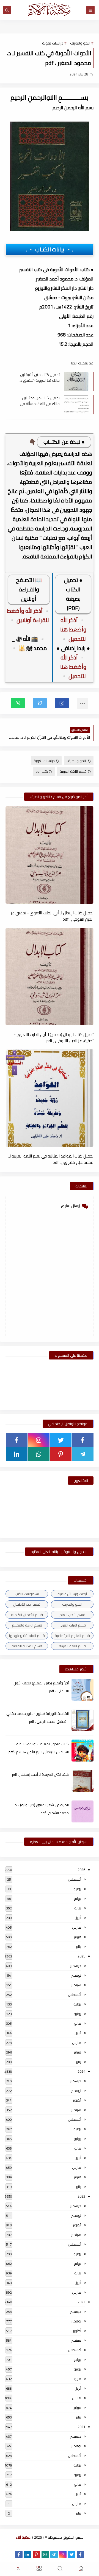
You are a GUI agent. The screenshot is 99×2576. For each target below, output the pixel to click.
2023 (81, 2196)
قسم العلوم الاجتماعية (72, 1636)
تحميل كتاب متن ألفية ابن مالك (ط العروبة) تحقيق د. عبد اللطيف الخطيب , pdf (40, 377)
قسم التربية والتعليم (27, 1625)
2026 (81, 1870)
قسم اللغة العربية (73, 771)
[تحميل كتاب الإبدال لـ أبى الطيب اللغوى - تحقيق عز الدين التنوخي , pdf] (50, 855)
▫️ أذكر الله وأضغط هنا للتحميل (73, 629)
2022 (81, 2302)
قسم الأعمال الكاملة (27, 1615)
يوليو (77, 1889)
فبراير (77, 1937)
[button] (62, 703)
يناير (79, 1946)
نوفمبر (76, 1975)
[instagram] (39, 1440)
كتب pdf (42, 771)
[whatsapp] (39, 1454)
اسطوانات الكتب (27, 1594)
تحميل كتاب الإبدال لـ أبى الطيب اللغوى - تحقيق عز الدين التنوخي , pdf (52, 916)
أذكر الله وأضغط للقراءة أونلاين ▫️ (28, 615)
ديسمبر (76, 1966)
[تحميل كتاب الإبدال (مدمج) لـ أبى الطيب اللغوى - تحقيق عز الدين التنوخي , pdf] (50, 977)
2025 (81, 1956)
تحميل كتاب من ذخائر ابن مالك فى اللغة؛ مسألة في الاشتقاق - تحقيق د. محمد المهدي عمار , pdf (39, 401)
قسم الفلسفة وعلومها (27, 1636)
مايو (78, 1908)
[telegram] (83, 1454)
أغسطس (75, 1879)
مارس (77, 1927)
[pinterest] (61, 1454)
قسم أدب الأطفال (27, 1604)
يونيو (77, 1898)
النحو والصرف (80, 43)
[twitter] (61, 1440)
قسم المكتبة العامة (27, 1646)
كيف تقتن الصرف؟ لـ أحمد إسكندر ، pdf (40, 1774)
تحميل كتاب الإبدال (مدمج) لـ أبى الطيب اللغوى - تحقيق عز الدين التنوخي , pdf (54, 1037)
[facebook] (83, 1440)
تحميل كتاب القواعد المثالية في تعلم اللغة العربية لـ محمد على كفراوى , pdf (51, 1159)
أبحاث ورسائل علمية (72, 1594)
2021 (81, 2427)
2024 (81, 2071)
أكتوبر (77, 2100)
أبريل (78, 1918)
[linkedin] (17, 1454)
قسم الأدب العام (72, 1615)
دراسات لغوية (53, 43)
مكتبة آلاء (23, 2537)
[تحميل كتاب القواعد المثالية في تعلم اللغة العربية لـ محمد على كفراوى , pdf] (50, 1098)
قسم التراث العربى (72, 1625)
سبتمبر (76, 1985)
